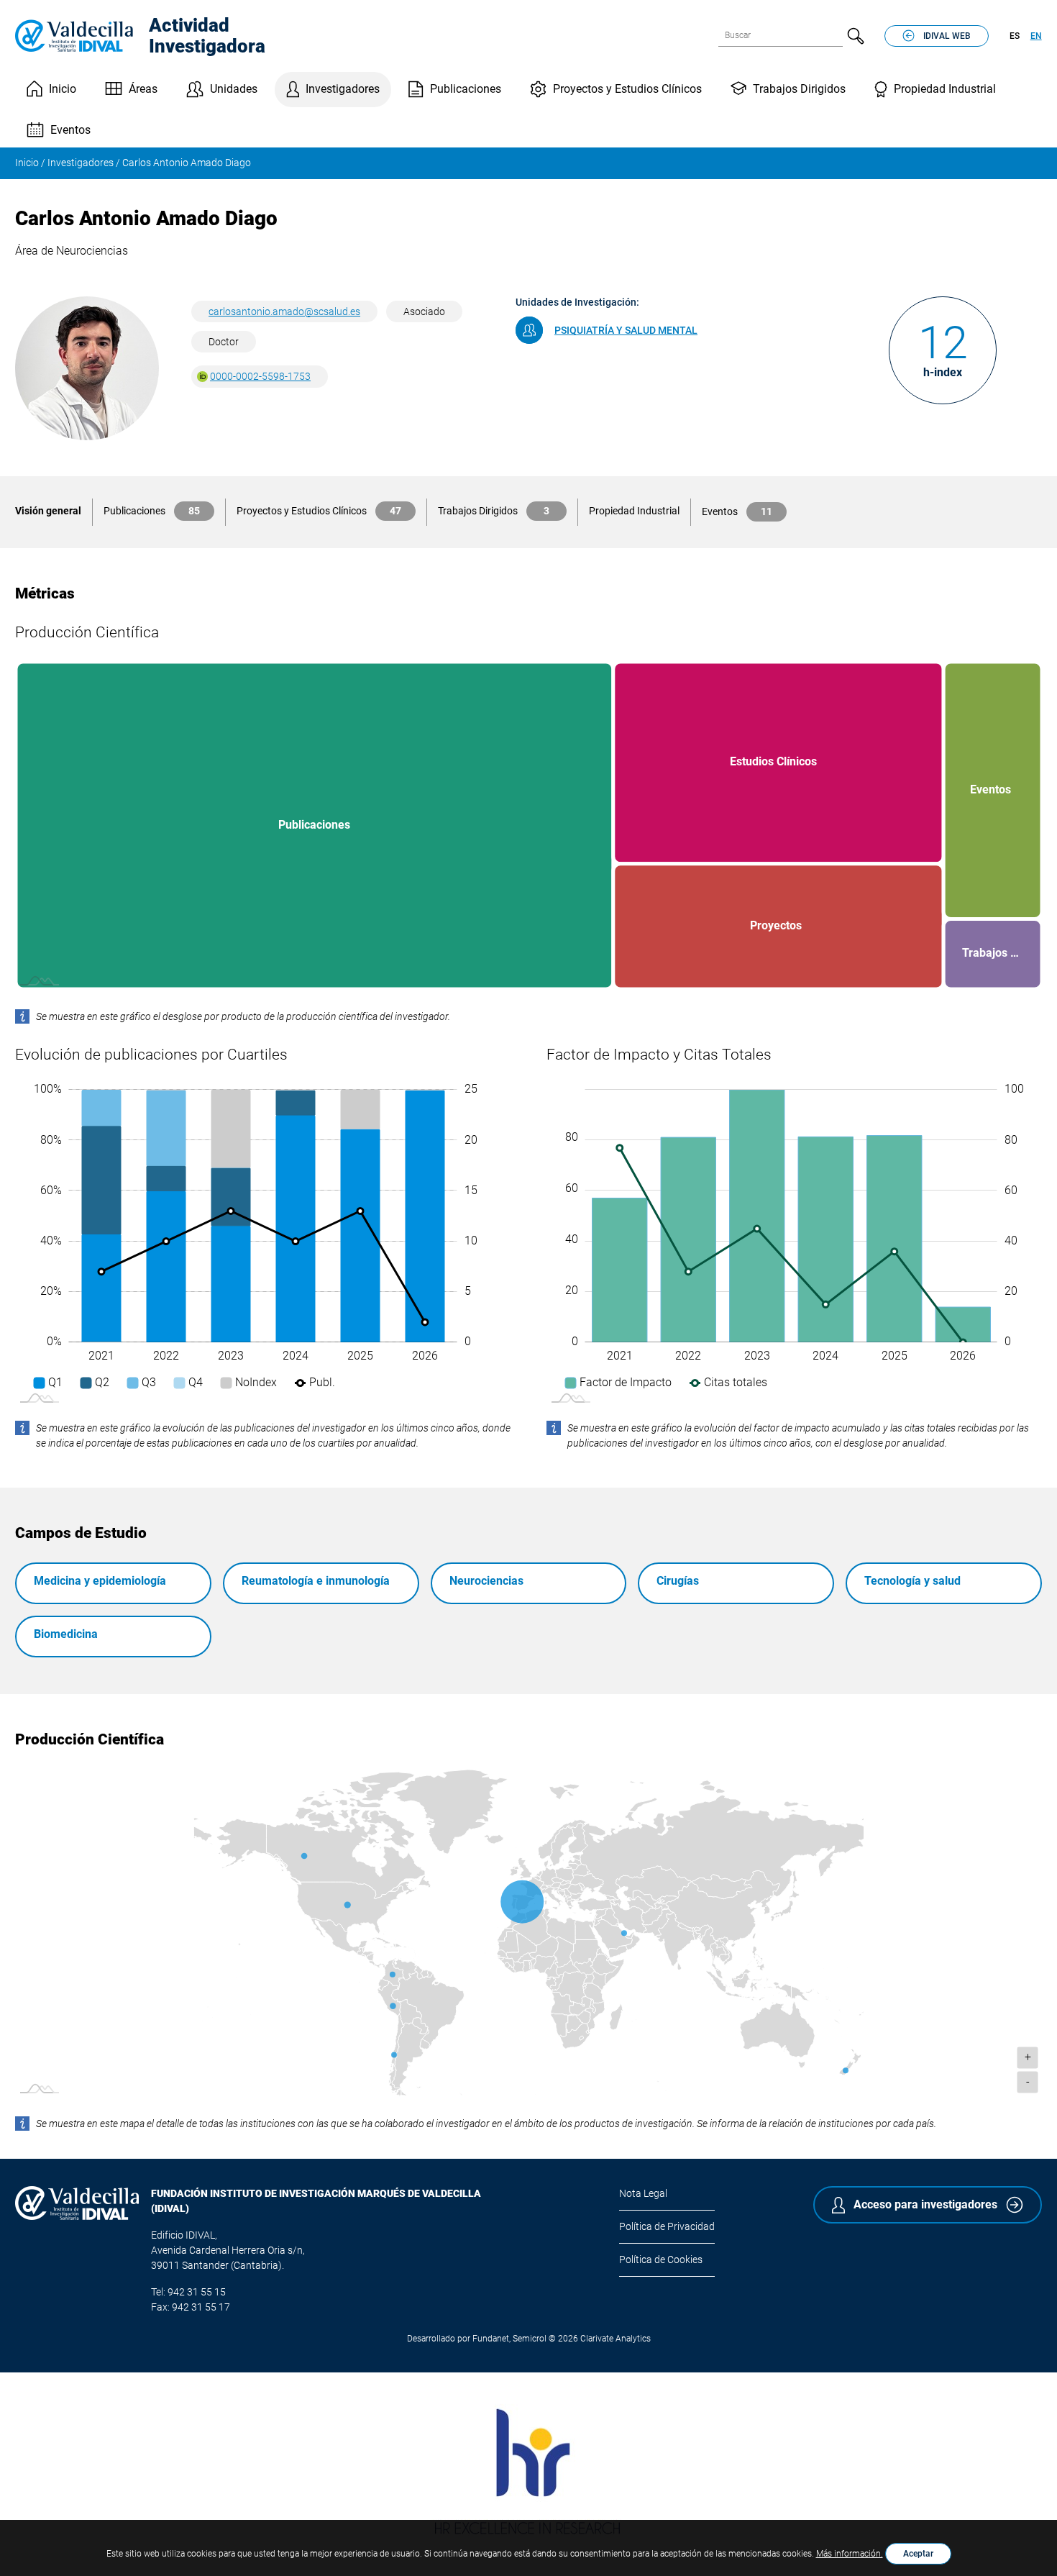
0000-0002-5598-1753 (260, 376)
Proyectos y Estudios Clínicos (627, 89)
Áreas (143, 89)
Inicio (63, 89)
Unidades (234, 89)
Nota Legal (643, 2193)
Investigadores (343, 89)
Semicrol (530, 2339)
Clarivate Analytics (616, 2339)
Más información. (850, 2554)
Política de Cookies (661, 2259)
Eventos (70, 130)
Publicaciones (466, 89)
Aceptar (918, 2554)
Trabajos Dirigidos (799, 89)
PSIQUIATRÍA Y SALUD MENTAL (626, 330)
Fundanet (491, 2339)
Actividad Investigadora (207, 36)
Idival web (947, 36)
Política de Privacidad (667, 2226)
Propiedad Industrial (945, 89)
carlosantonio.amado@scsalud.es (284, 311)
